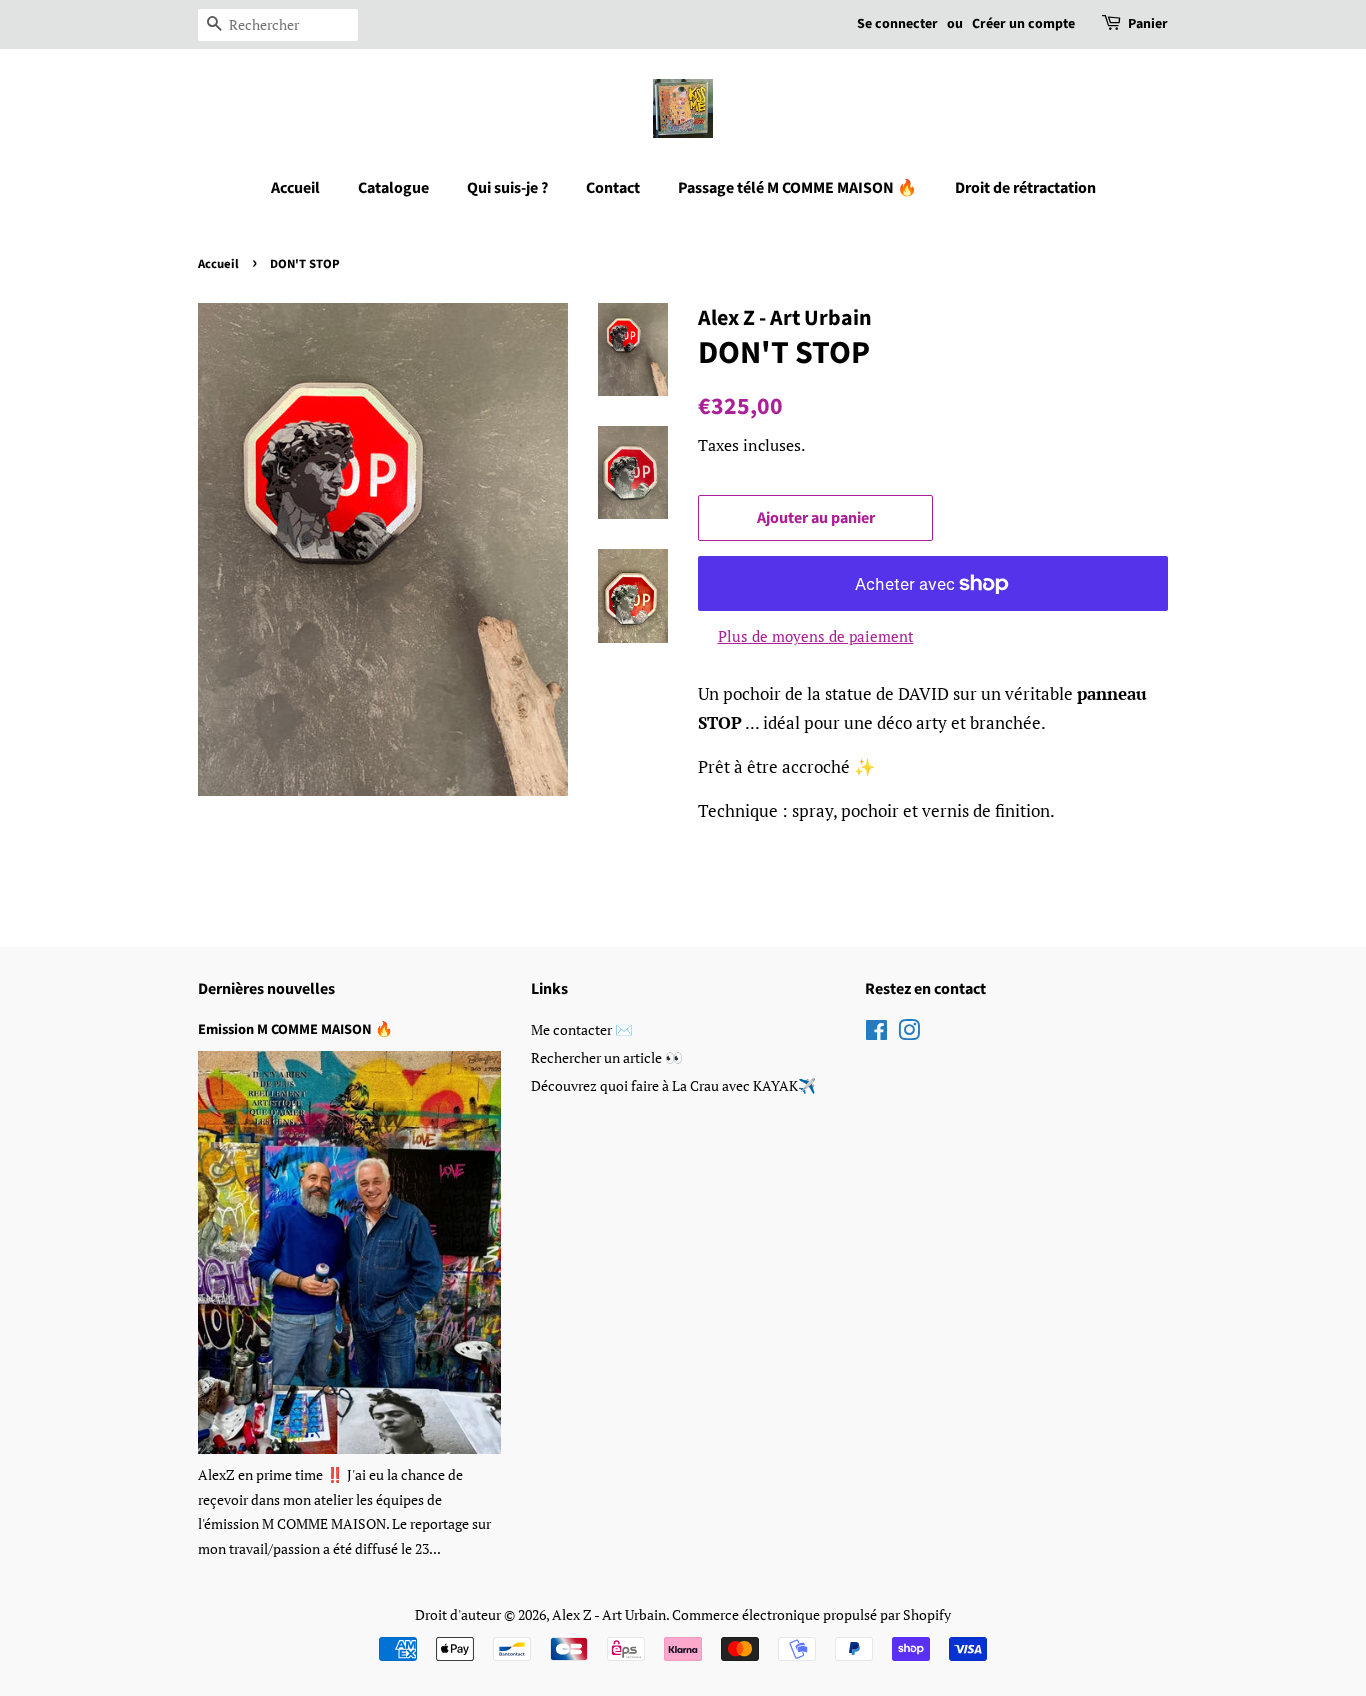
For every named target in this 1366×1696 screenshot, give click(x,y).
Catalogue (393, 188)
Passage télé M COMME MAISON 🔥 (797, 188)
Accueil (295, 188)
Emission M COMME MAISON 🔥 (295, 1029)
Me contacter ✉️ (582, 1029)
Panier (1148, 24)
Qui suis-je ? (507, 188)
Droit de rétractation (1025, 188)
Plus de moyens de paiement (816, 636)
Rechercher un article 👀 (607, 1057)
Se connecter (897, 24)
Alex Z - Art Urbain (609, 1614)
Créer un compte (1023, 24)
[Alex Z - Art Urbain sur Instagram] (909, 1033)
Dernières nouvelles (266, 989)
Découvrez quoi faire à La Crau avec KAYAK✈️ (673, 1085)
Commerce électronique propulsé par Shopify (811, 1614)
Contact (613, 188)
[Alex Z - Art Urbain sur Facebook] (876, 1033)
